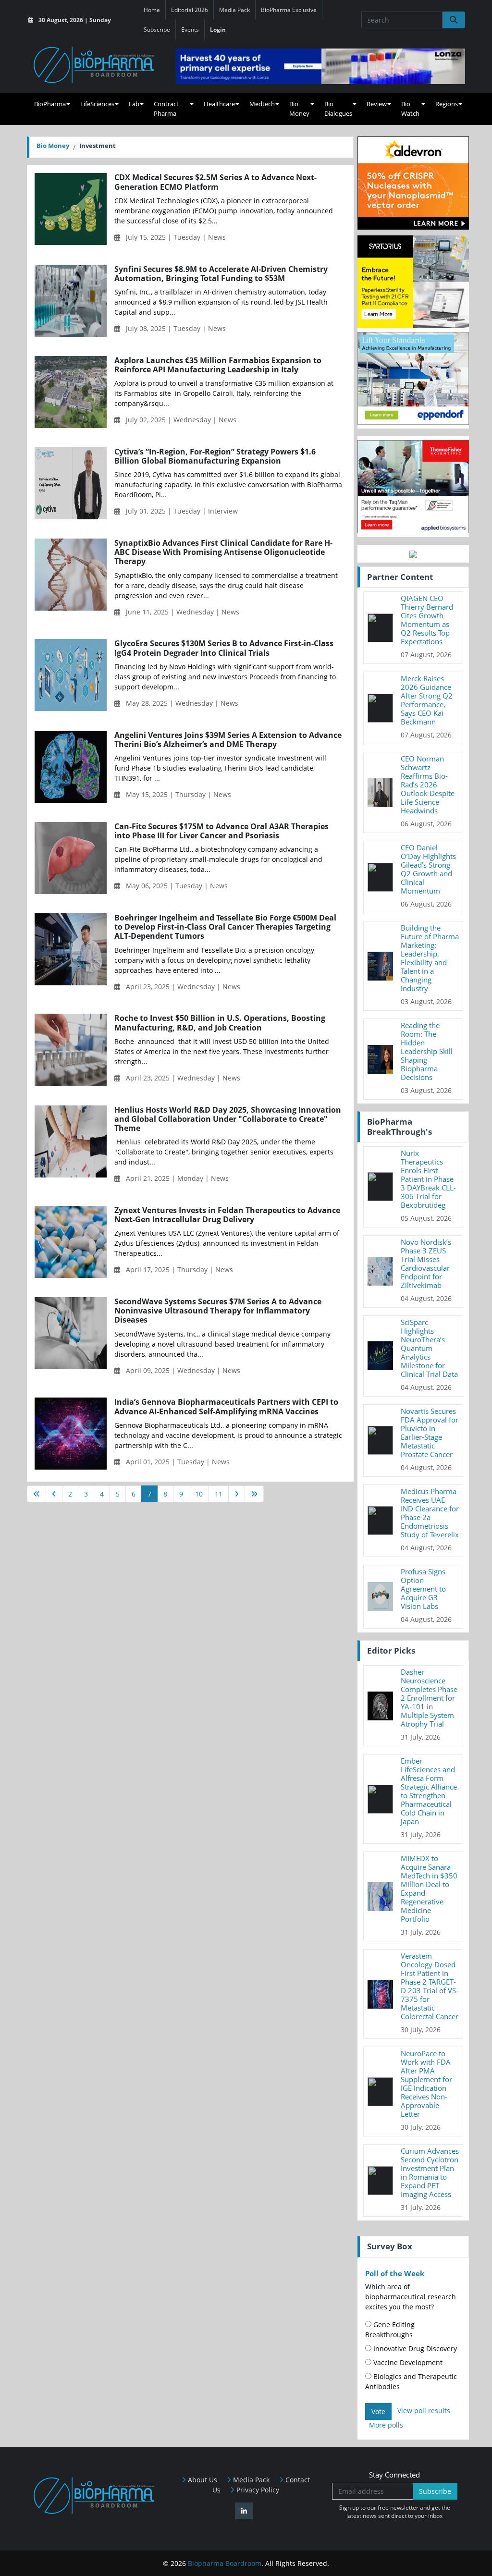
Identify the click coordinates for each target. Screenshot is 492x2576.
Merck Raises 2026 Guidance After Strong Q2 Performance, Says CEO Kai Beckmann (427, 700)
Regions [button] (447, 104)
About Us (202, 2480)
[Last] (254, 1494)
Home (152, 10)
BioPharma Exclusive (289, 10)
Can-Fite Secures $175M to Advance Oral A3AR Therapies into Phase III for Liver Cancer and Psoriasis (221, 831)
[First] (37, 1494)
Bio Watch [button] (410, 109)
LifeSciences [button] (97, 104)
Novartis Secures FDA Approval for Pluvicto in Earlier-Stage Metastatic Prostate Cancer (430, 1433)
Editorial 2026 (190, 10)
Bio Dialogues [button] (338, 109)
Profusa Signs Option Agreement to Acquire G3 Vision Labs (423, 1589)
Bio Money (53, 146)
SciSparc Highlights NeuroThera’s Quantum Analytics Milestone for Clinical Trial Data (429, 1348)
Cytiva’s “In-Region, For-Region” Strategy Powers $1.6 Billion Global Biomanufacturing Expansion (215, 456)
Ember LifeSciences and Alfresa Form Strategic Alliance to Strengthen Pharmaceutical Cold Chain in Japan (429, 1791)
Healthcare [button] (219, 104)
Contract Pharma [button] (166, 109)
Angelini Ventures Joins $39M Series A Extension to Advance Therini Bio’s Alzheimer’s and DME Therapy (228, 740)
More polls (386, 2425)
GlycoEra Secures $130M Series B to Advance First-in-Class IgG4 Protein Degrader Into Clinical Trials (224, 648)
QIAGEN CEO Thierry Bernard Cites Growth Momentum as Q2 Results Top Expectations (427, 620)
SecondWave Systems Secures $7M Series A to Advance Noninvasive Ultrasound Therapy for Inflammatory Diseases (218, 1311)
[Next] (237, 1494)
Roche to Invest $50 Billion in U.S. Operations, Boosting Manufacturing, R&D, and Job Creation (220, 1023)
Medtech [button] (262, 104)
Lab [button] (134, 104)
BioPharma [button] (50, 104)
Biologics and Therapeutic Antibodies (411, 2381)
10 (199, 1494)
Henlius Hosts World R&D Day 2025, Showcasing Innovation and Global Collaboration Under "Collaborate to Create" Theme (228, 1119)
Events (190, 30)
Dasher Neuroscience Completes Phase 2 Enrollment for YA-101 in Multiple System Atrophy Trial (429, 1698)
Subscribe (157, 30)
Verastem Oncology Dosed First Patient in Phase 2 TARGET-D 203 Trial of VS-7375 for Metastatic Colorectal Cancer (430, 1986)
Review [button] (377, 104)
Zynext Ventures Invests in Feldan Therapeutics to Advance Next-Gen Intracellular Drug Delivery (227, 1215)
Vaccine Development (407, 2362)
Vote (378, 2411)
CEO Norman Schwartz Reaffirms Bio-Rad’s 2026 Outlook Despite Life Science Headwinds (428, 785)
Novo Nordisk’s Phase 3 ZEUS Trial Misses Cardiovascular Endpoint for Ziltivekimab (426, 1263)
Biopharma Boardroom (225, 2563)
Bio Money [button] (299, 109)
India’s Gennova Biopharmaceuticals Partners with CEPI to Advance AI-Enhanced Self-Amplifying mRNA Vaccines (226, 1407)
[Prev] (54, 1494)
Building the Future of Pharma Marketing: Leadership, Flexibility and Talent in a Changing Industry (430, 958)
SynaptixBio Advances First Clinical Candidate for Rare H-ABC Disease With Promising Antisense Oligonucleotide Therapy (223, 552)
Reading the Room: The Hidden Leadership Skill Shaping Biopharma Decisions (427, 1051)
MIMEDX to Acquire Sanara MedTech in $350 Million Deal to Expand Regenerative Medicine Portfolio (429, 1889)
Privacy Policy (257, 2490)
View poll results (424, 2410)
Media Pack (234, 10)
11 (219, 1494)
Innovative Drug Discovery (414, 2349)
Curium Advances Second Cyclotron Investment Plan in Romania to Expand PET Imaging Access (430, 2172)
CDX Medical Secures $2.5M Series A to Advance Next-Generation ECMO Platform (215, 182)
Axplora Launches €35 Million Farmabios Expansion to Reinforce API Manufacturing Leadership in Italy (218, 365)
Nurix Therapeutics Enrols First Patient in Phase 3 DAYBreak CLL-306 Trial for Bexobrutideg (428, 1179)
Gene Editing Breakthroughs (390, 2330)
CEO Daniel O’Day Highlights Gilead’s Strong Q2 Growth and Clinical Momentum (428, 869)
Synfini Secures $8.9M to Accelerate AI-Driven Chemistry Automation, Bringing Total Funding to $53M (221, 274)
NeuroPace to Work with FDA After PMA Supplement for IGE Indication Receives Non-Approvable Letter (426, 2084)
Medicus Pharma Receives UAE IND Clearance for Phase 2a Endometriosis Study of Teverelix (430, 1513)
